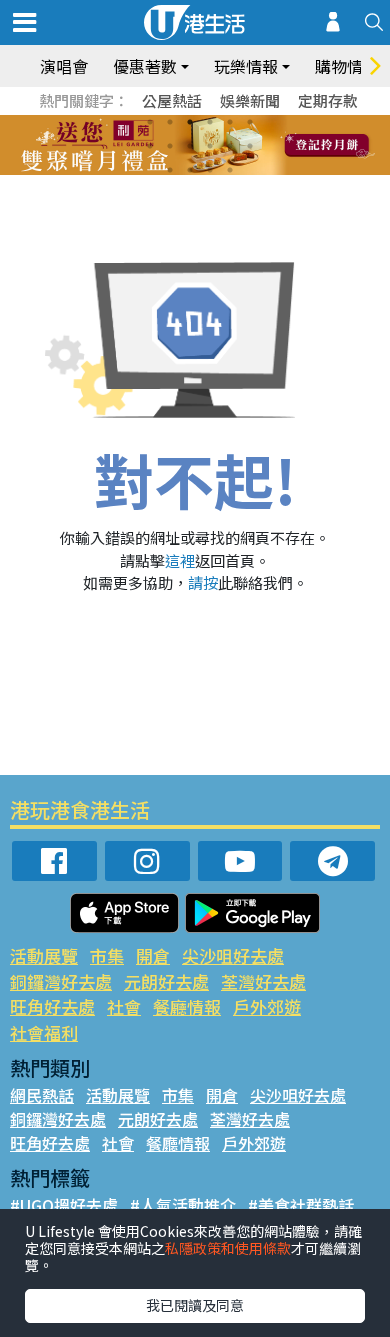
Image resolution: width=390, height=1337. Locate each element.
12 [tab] (250, 146)
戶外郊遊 (267, 1006)
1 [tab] (150, 122)
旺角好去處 (52, 1006)
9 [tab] (190, 146)
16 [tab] (230, 170)
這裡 (180, 560)
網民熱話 (42, 1095)
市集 (107, 955)
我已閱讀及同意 (195, 1305)
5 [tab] (230, 122)
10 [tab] (210, 146)
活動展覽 (44, 955)
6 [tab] (250, 122)
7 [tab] (150, 146)
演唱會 (64, 66)
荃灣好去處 (263, 981)
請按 (203, 582)
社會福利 (44, 1032)
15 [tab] (210, 170)
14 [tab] (190, 170)
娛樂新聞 (250, 100)
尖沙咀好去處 (233, 955)
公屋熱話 (172, 100)
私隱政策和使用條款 (228, 1248)
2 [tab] (170, 122)
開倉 (153, 955)
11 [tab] (230, 146)
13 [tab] (170, 170)
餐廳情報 (187, 1006)
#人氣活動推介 (183, 1205)
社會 (124, 1006)
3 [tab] (190, 122)
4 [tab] (210, 122)
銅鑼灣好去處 (61, 981)
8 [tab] (170, 146)
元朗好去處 (166, 981)
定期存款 (328, 100)
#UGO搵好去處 (64, 1205)
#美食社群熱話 (301, 1205)
